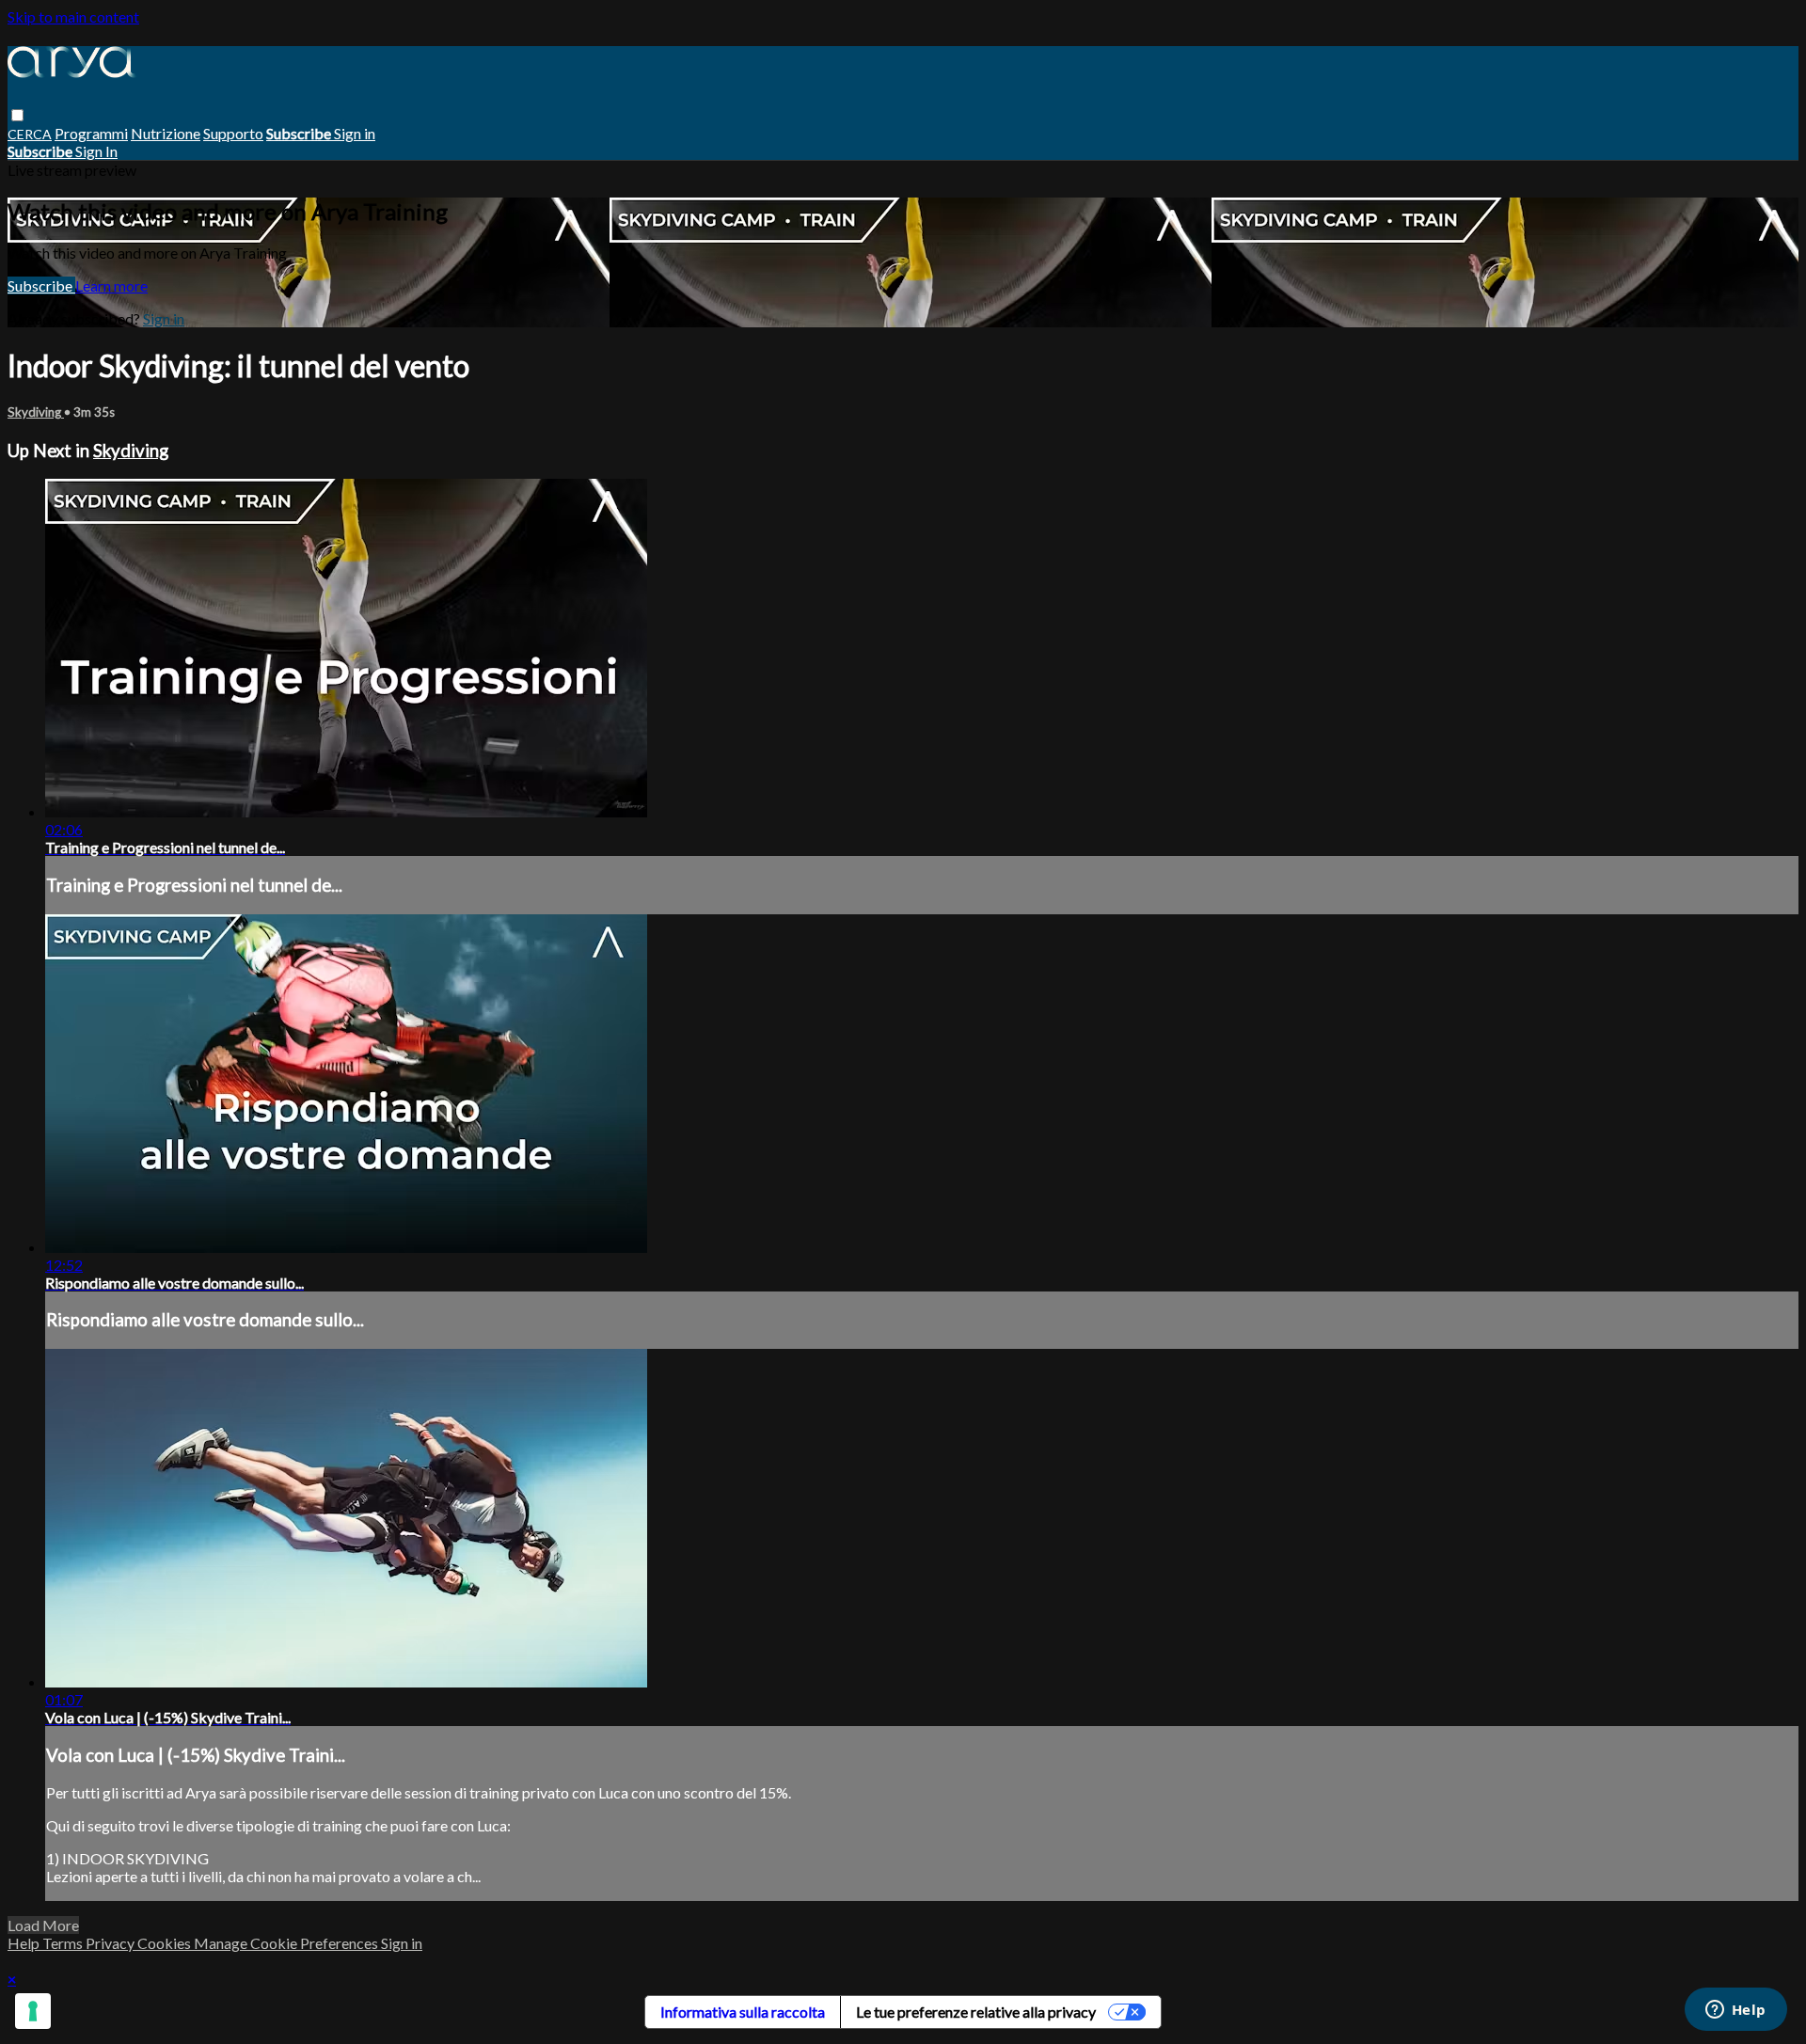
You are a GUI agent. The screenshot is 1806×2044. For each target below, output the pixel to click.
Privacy (111, 1943)
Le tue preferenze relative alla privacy (976, 2012)
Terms (64, 1943)
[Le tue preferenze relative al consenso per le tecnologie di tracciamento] (33, 2011)
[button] (17, 115)
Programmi (91, 133)
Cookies (166, 1943)
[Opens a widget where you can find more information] (1735, 2011)
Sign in (355, 133)
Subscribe (41, 285)
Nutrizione (166, 133)
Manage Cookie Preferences (287, 1943)
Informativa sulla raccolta (743, 2012)
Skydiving (36, 412)
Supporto (233, 133)
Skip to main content (73, 16)
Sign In (96, 151)
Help (25, 1943)
